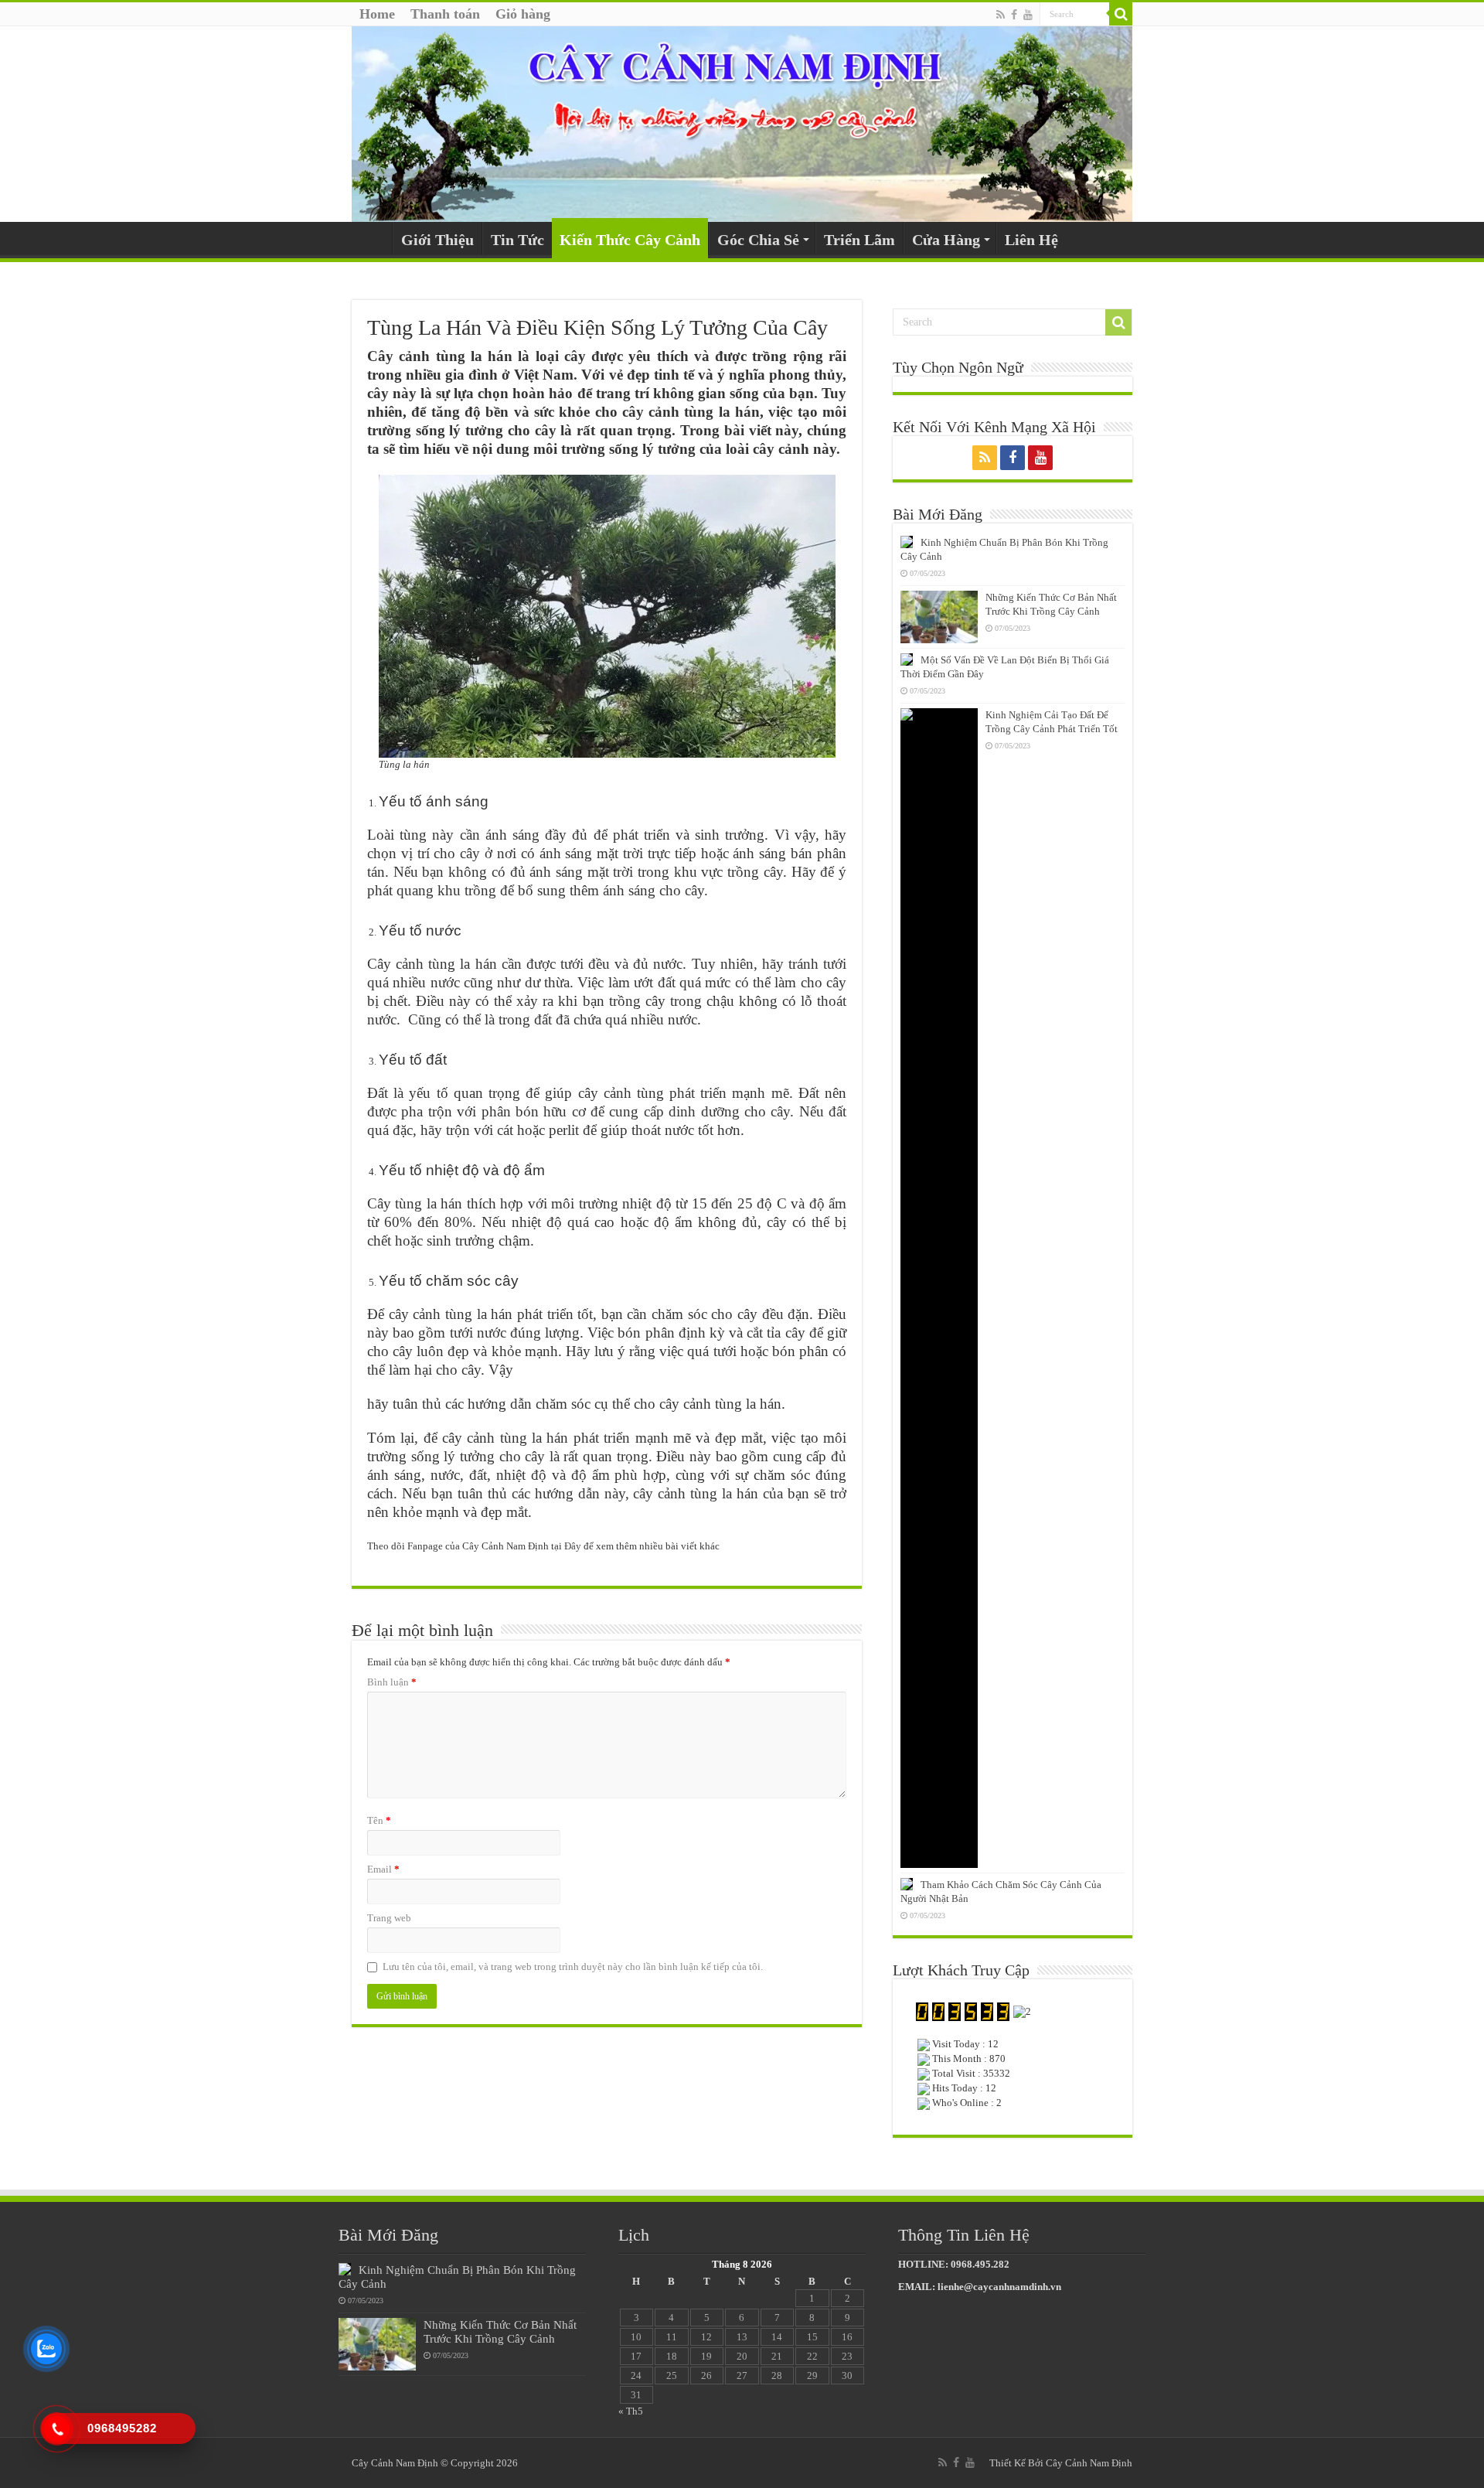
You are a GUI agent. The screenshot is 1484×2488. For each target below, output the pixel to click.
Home (377, 14)
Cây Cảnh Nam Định (1089, 2463)
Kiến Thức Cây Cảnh (630, 240)
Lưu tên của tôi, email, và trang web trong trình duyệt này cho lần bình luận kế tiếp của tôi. (573, 1967)
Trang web (389, 1918)
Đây (573, 1546)
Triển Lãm (859, 240)
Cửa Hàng (946, 240)
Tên (379, 1820)
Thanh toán (445, 14)
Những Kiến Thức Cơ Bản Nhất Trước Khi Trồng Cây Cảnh (500, 2331)
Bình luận (392, 1682)
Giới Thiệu (437, 240)
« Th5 (631, 2411)
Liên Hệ (1031, 240)
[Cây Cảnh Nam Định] (742, 124)
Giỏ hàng (523, 14)
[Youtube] (1028, 15)
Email (383, 1869)
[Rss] (1001, 15)
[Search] (1121, 14)
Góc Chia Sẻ (758, 240)
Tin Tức (517, 240)
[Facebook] (1014, 15)
